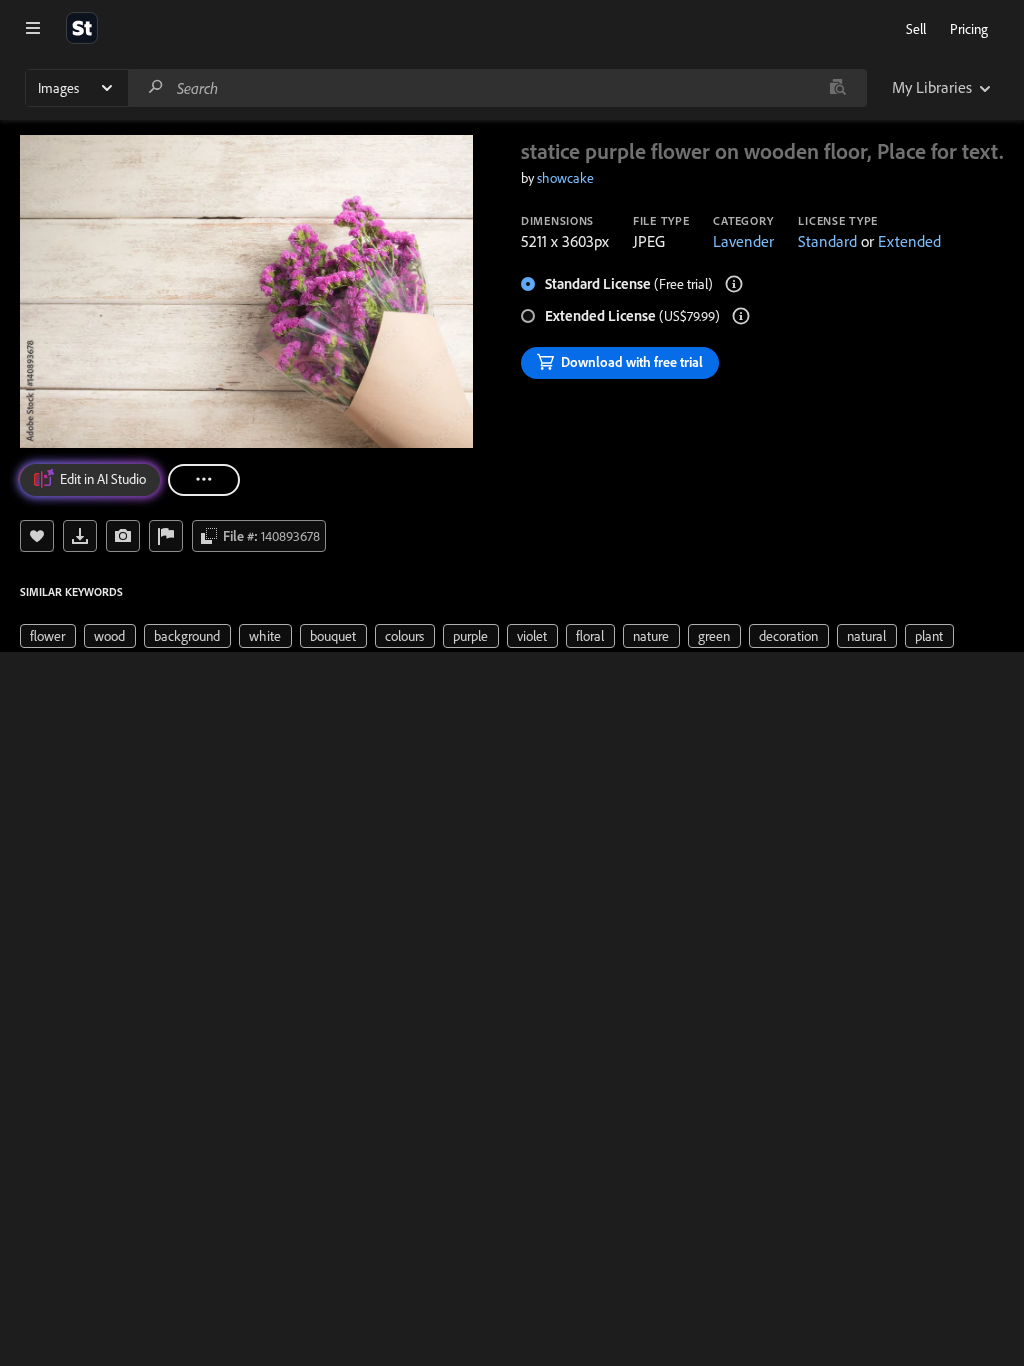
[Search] (156, 87)
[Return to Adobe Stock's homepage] (82, 28)
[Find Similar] (123, 536)
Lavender (743, 241)
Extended (909, 241)
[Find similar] (837, 88)
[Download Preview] (80, 536)
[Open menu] (33, 28)
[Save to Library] (37, 536)
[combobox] (497, 88)
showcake (565, 178)
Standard (827, 241)
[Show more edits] (204, 480)
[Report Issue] (166, 536)
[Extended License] (741, 316)
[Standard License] (734, 284)
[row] (48, 636)
